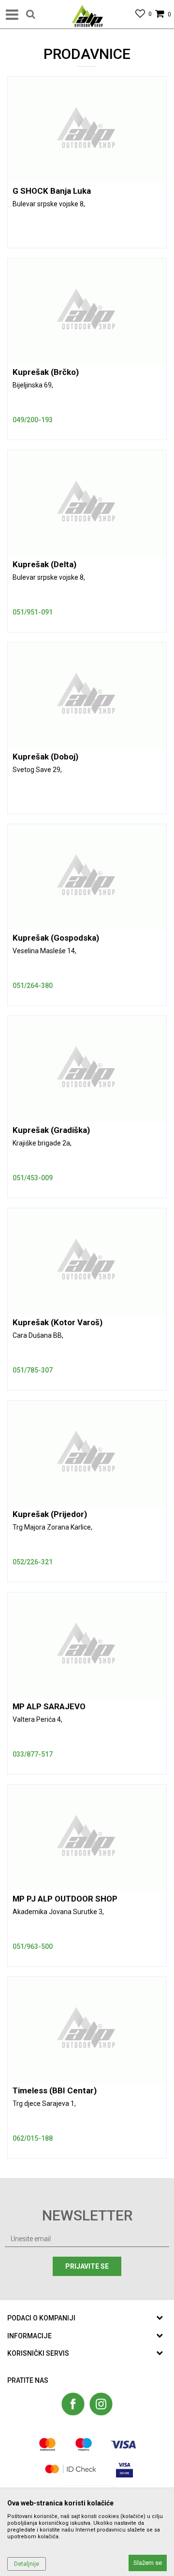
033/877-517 (33, 1754)
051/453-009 (33, 1178)
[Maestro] (84, 2444)
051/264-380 (33, 986)
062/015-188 (33, 2138)
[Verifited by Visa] (124, 2469)
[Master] (48, 2444)
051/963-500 (33, 1946)
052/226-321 (33, 1562)
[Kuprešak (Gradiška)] (87, 1069)
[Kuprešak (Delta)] (87, 503)
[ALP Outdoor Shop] (87, 14)
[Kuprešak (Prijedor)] (87, 1453)
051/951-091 (33, 612)
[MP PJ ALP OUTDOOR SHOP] (87, 1838)
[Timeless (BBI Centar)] (87, 2030)
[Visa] (123, 2444)
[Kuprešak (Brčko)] (87, 311)
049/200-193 (33, 420)
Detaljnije (27, 2564)
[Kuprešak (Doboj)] (87, 695)
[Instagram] (101, 2404)
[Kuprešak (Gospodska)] (87, 877)
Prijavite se (87, 2266)
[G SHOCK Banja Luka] (87, 130)
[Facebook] (73, 2404)
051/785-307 (33, 1370)
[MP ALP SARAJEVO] (87, 1645)
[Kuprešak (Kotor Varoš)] (87, 1261)
